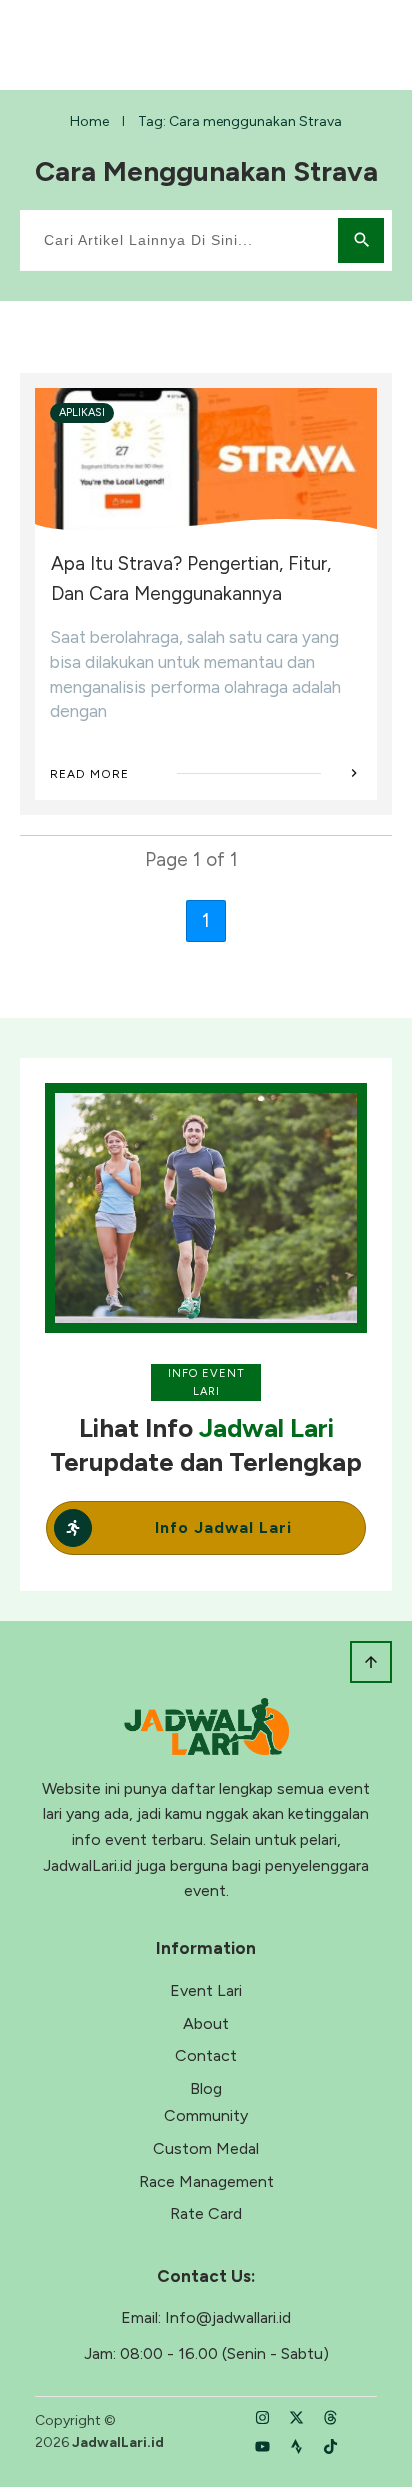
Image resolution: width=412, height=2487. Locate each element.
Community (206, 2115)
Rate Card (206, 2213)
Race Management (206, 2181)
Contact (206, 2055)
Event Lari (206, 1990)
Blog (206, 2088)
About (206, 2023)
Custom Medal (206, 2148)
